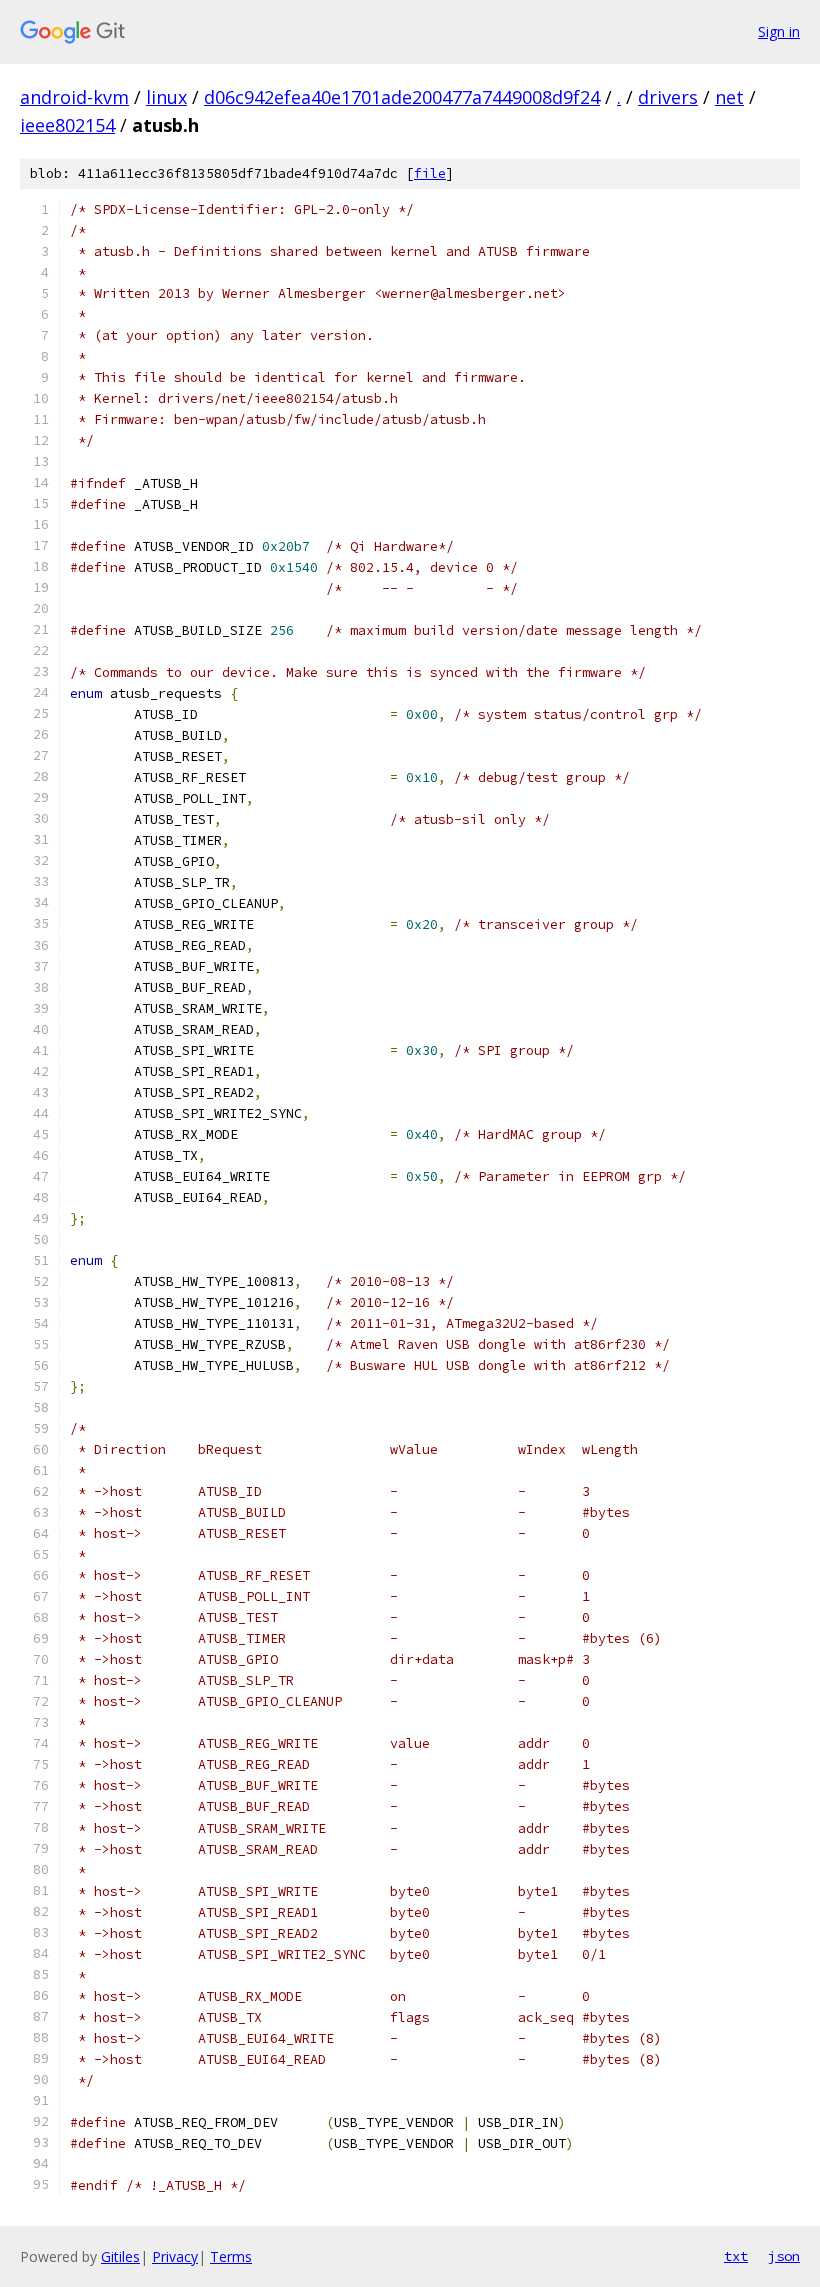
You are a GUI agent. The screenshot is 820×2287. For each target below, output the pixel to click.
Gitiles (120, 2256)
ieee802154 (67, 125)
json (784, 2256)
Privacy (175, 2256)
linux (166, 97)
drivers (668, 97)
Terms (231, 2256)
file (430, 173)
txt (736, 2256)
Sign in (779, 31)
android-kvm (74, 97)
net (729, 97)
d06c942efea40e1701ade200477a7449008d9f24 (402, 97)
